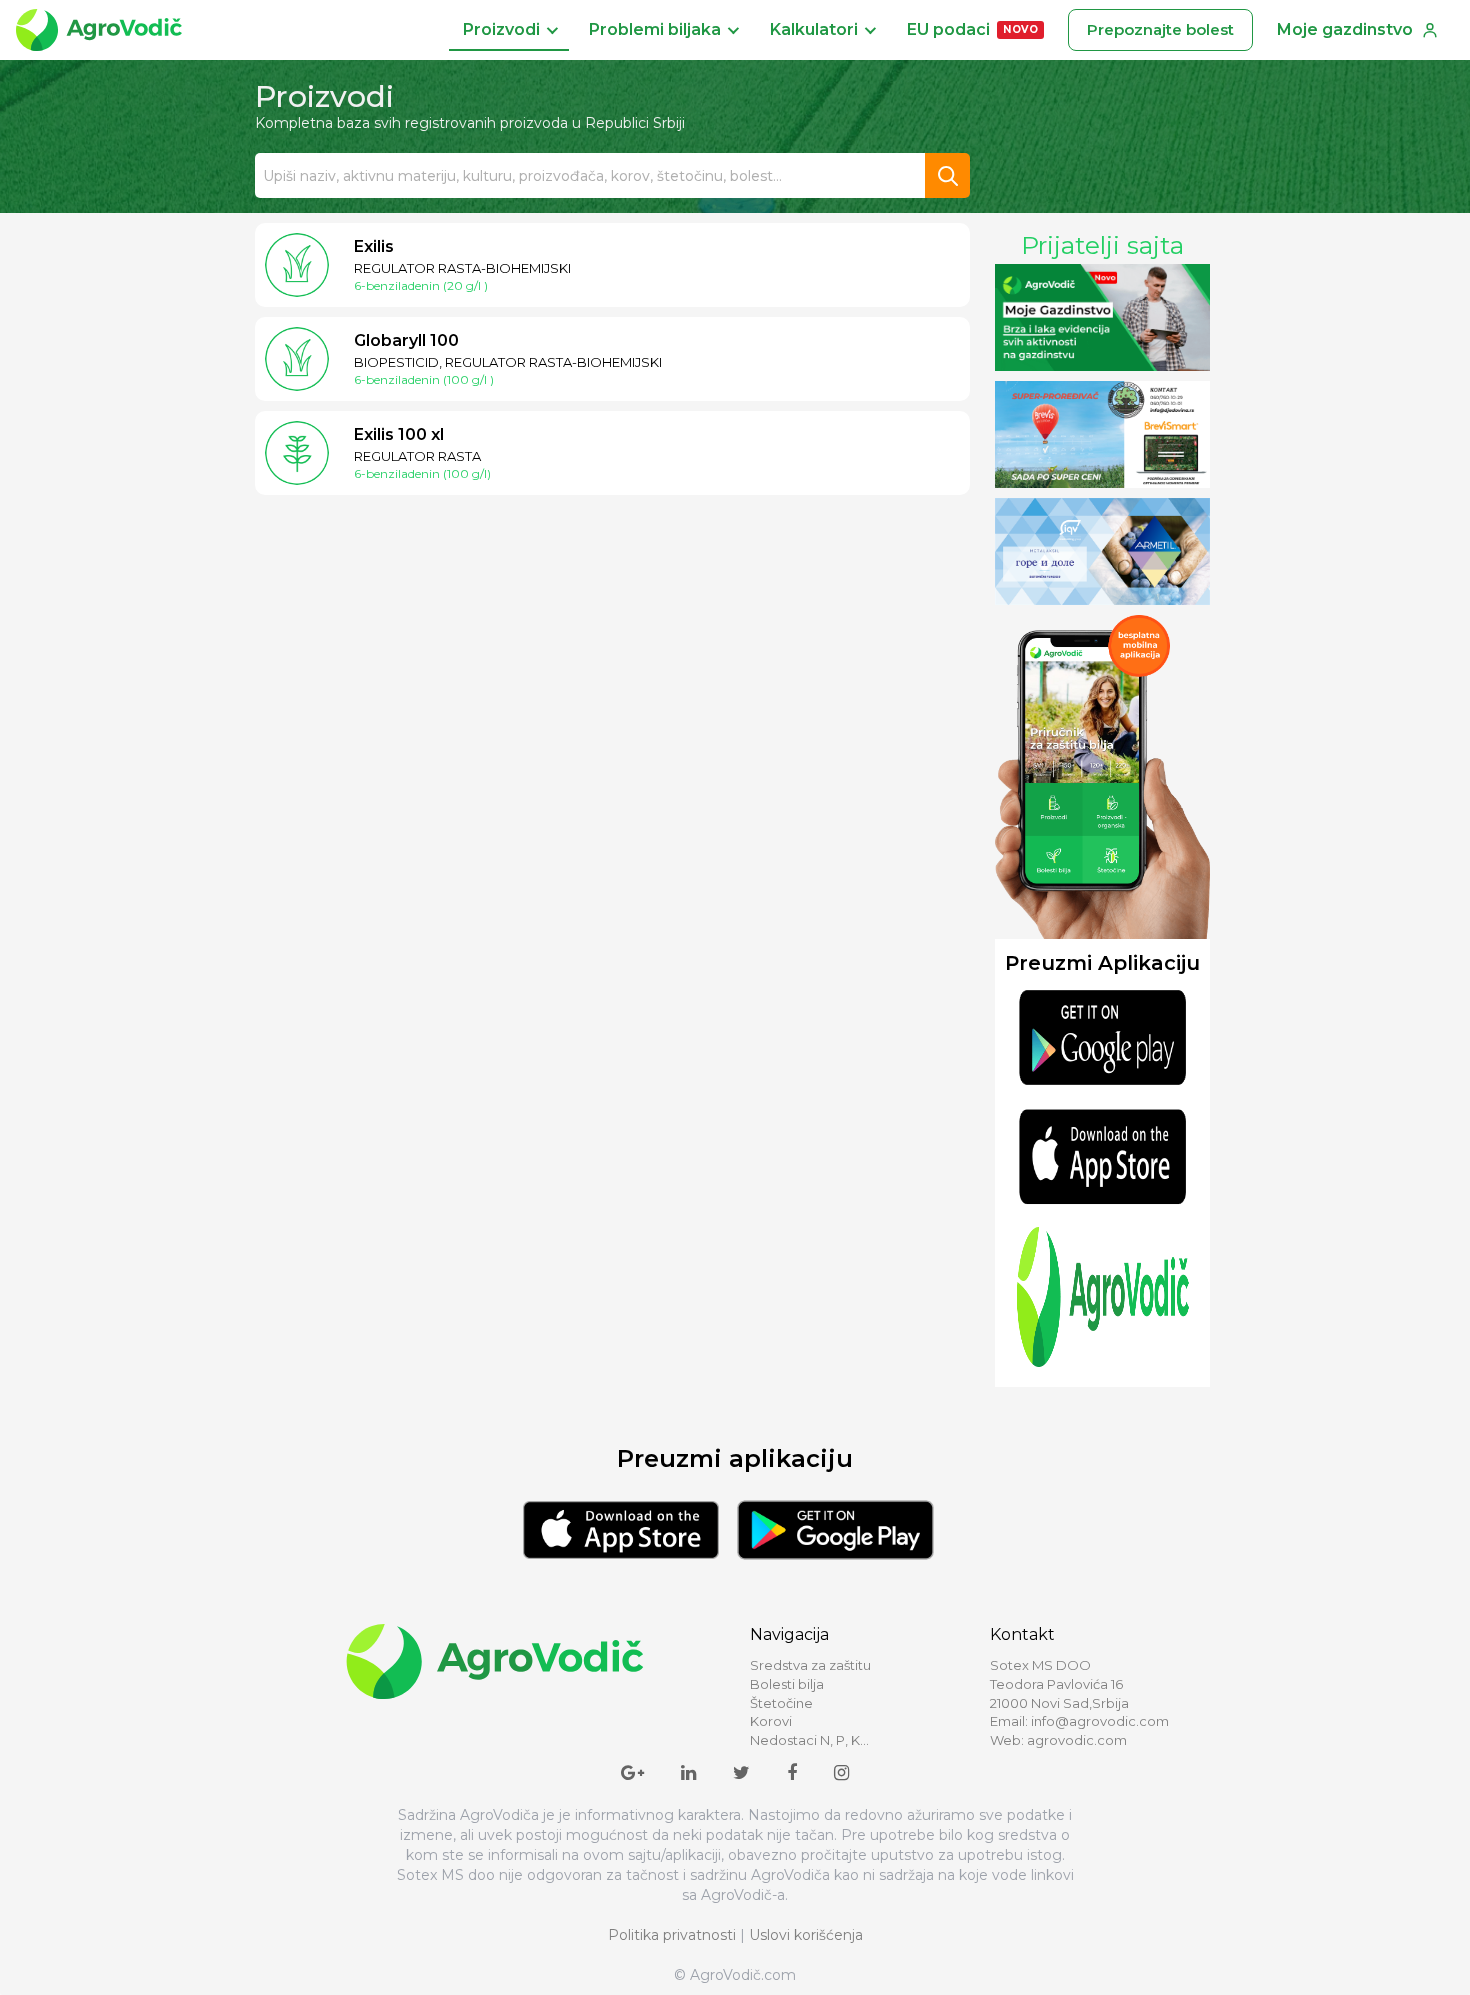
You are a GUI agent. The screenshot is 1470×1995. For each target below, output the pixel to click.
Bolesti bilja (787, 1684)
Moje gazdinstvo (1345, 29)
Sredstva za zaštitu (810, 1665)
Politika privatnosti (672, 1935)
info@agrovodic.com (1100, 1721)
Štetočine (781, 1703)
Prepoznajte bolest (1160, 29)
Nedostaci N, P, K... (809, 1740)
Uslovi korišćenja (806, 1935)
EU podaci (972, 29)
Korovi (771, 1721)
